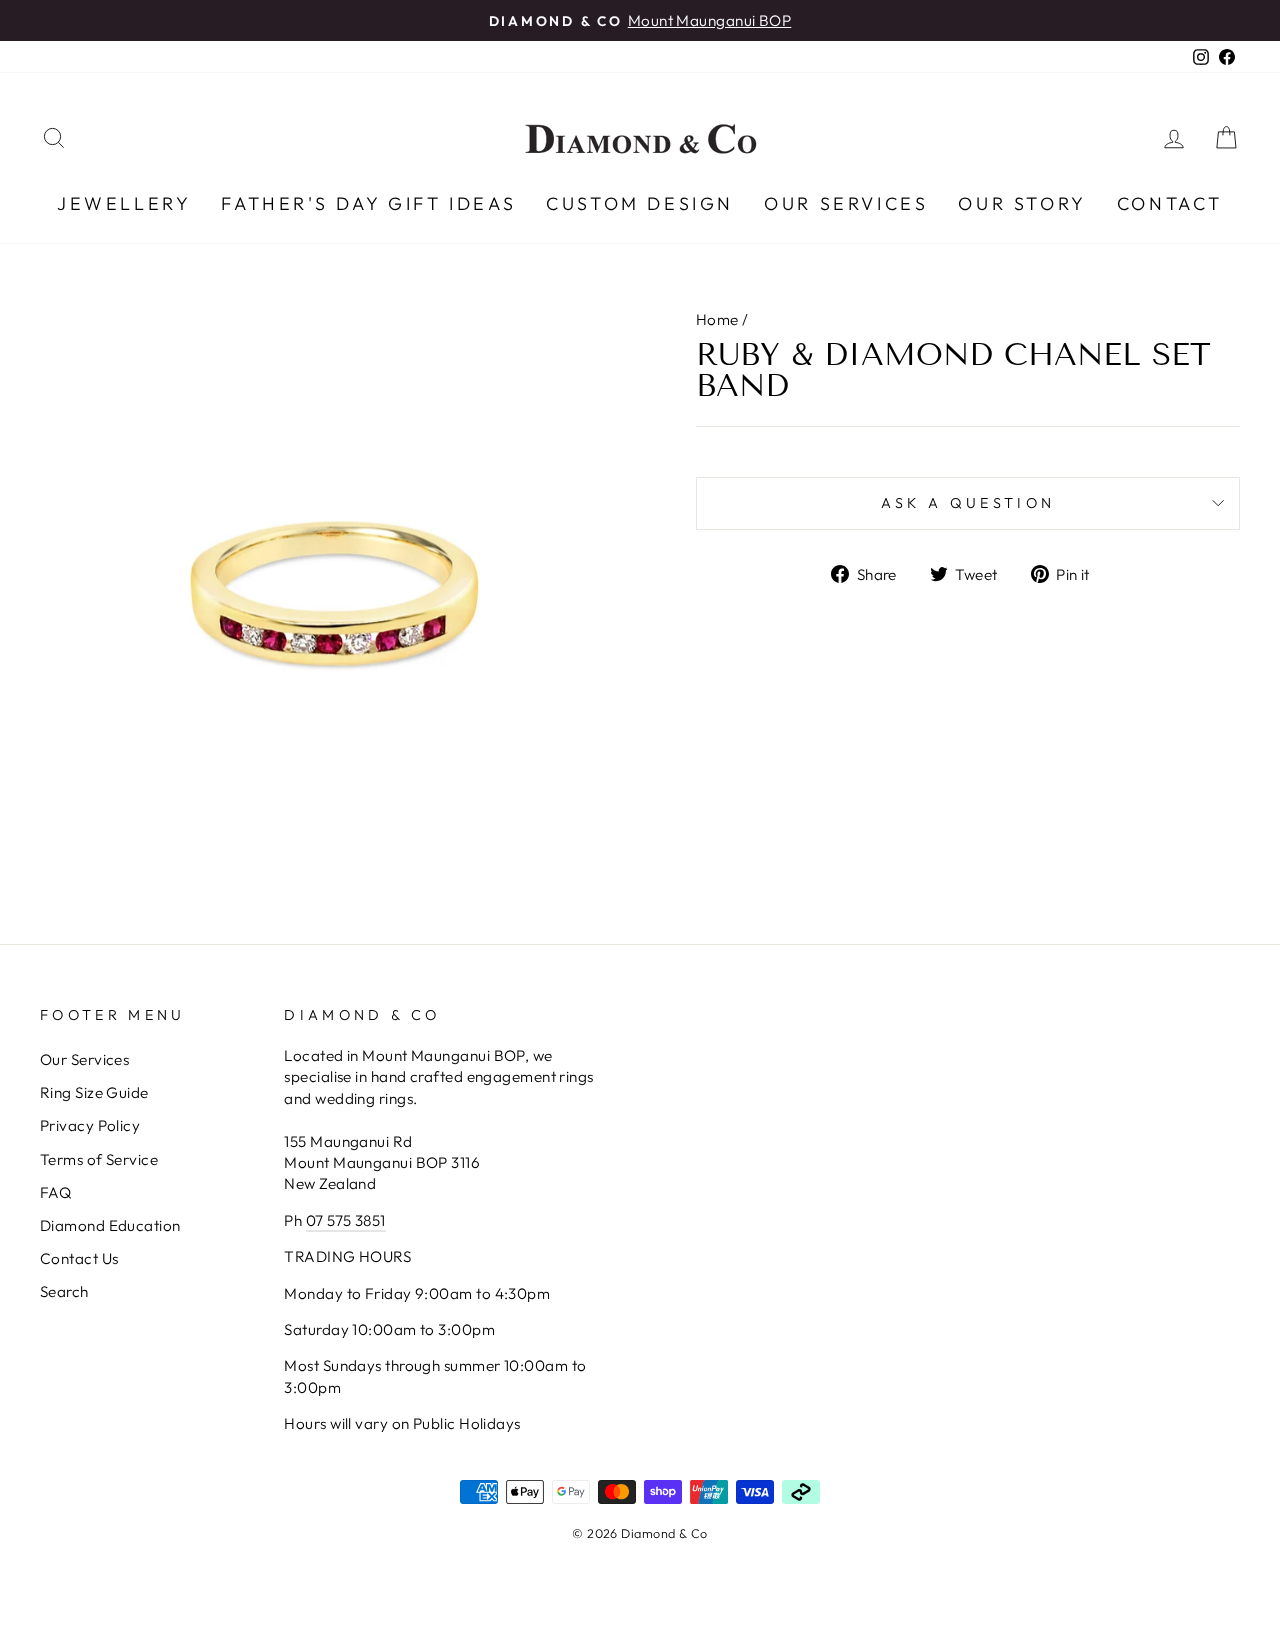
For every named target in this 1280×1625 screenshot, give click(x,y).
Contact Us (79, 1258)
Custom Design (640, 203)
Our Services (846, 203)
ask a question (968, 503)
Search (64, 1291)
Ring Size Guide (94, 1092)
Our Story (1022, 203)
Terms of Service (99, 1159)
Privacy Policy (90, 1125)
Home (717, 319)
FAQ (55, 1192)
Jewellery (124, 203)
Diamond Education (110, 1225)
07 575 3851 (346, 1220)
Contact (1170, 203)
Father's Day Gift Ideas (368, 203)
